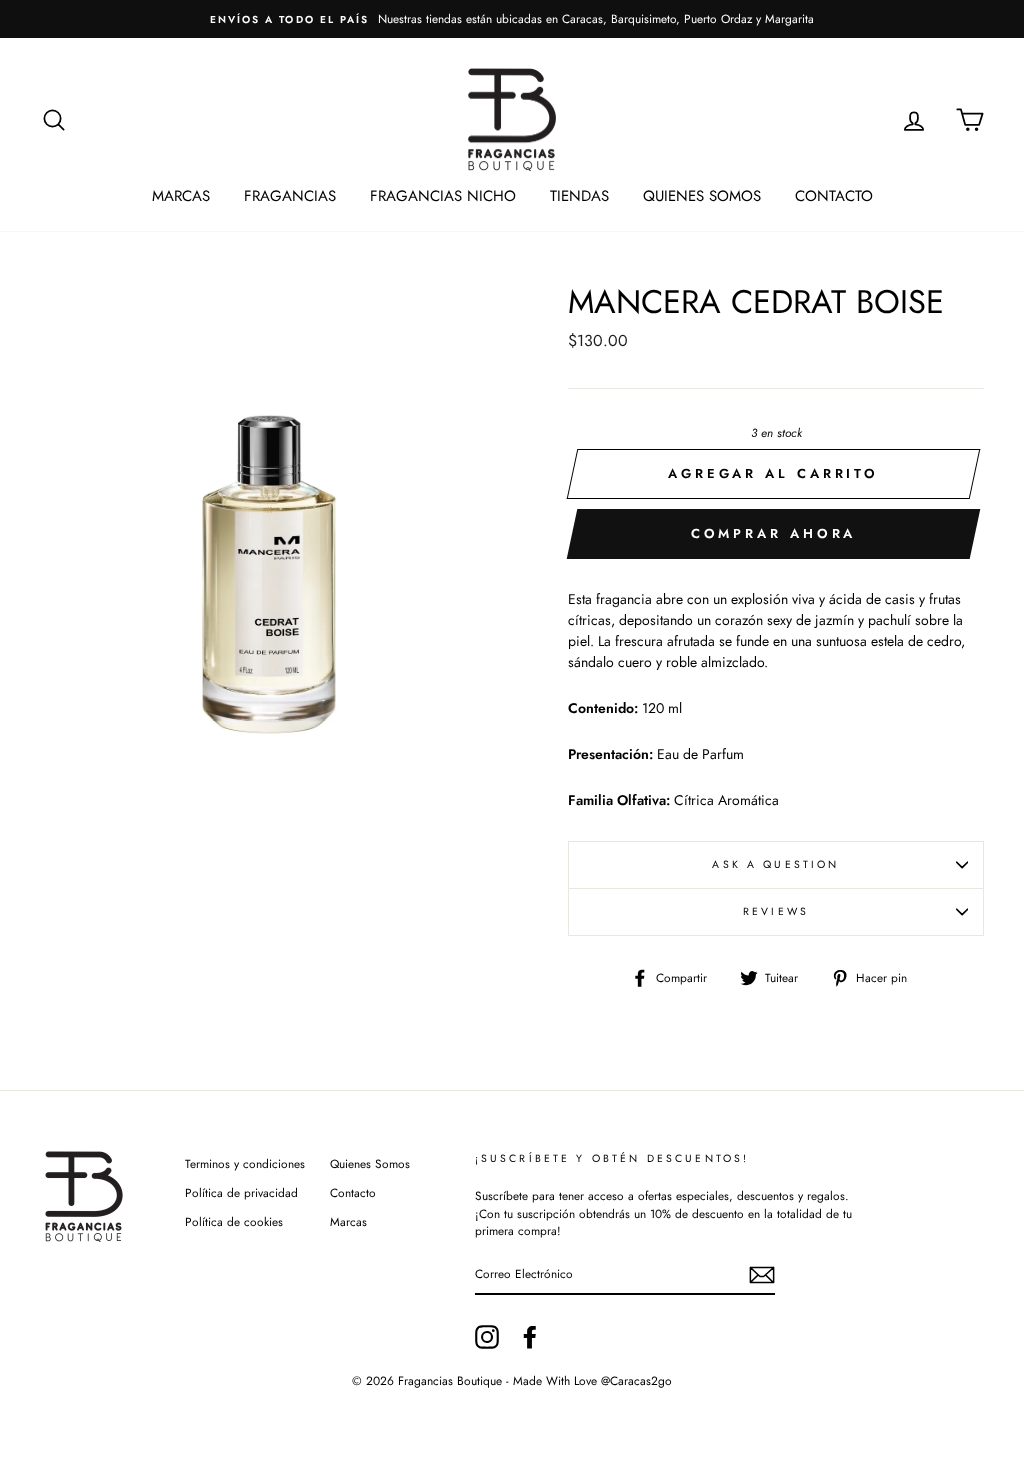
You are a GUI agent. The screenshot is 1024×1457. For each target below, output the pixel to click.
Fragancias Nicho (443, 196)
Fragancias (290, 196)
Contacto (834, 196)
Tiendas (579, 196)
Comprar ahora (774, 533)
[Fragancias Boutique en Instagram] (487, 1337)
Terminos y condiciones (245, 1163)
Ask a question (775, 864)
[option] (512, 19)
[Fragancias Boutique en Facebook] (530, 1337)
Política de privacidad (241, 1192)
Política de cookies (234, 1221)
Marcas (181, 196)
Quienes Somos (702, 196)
